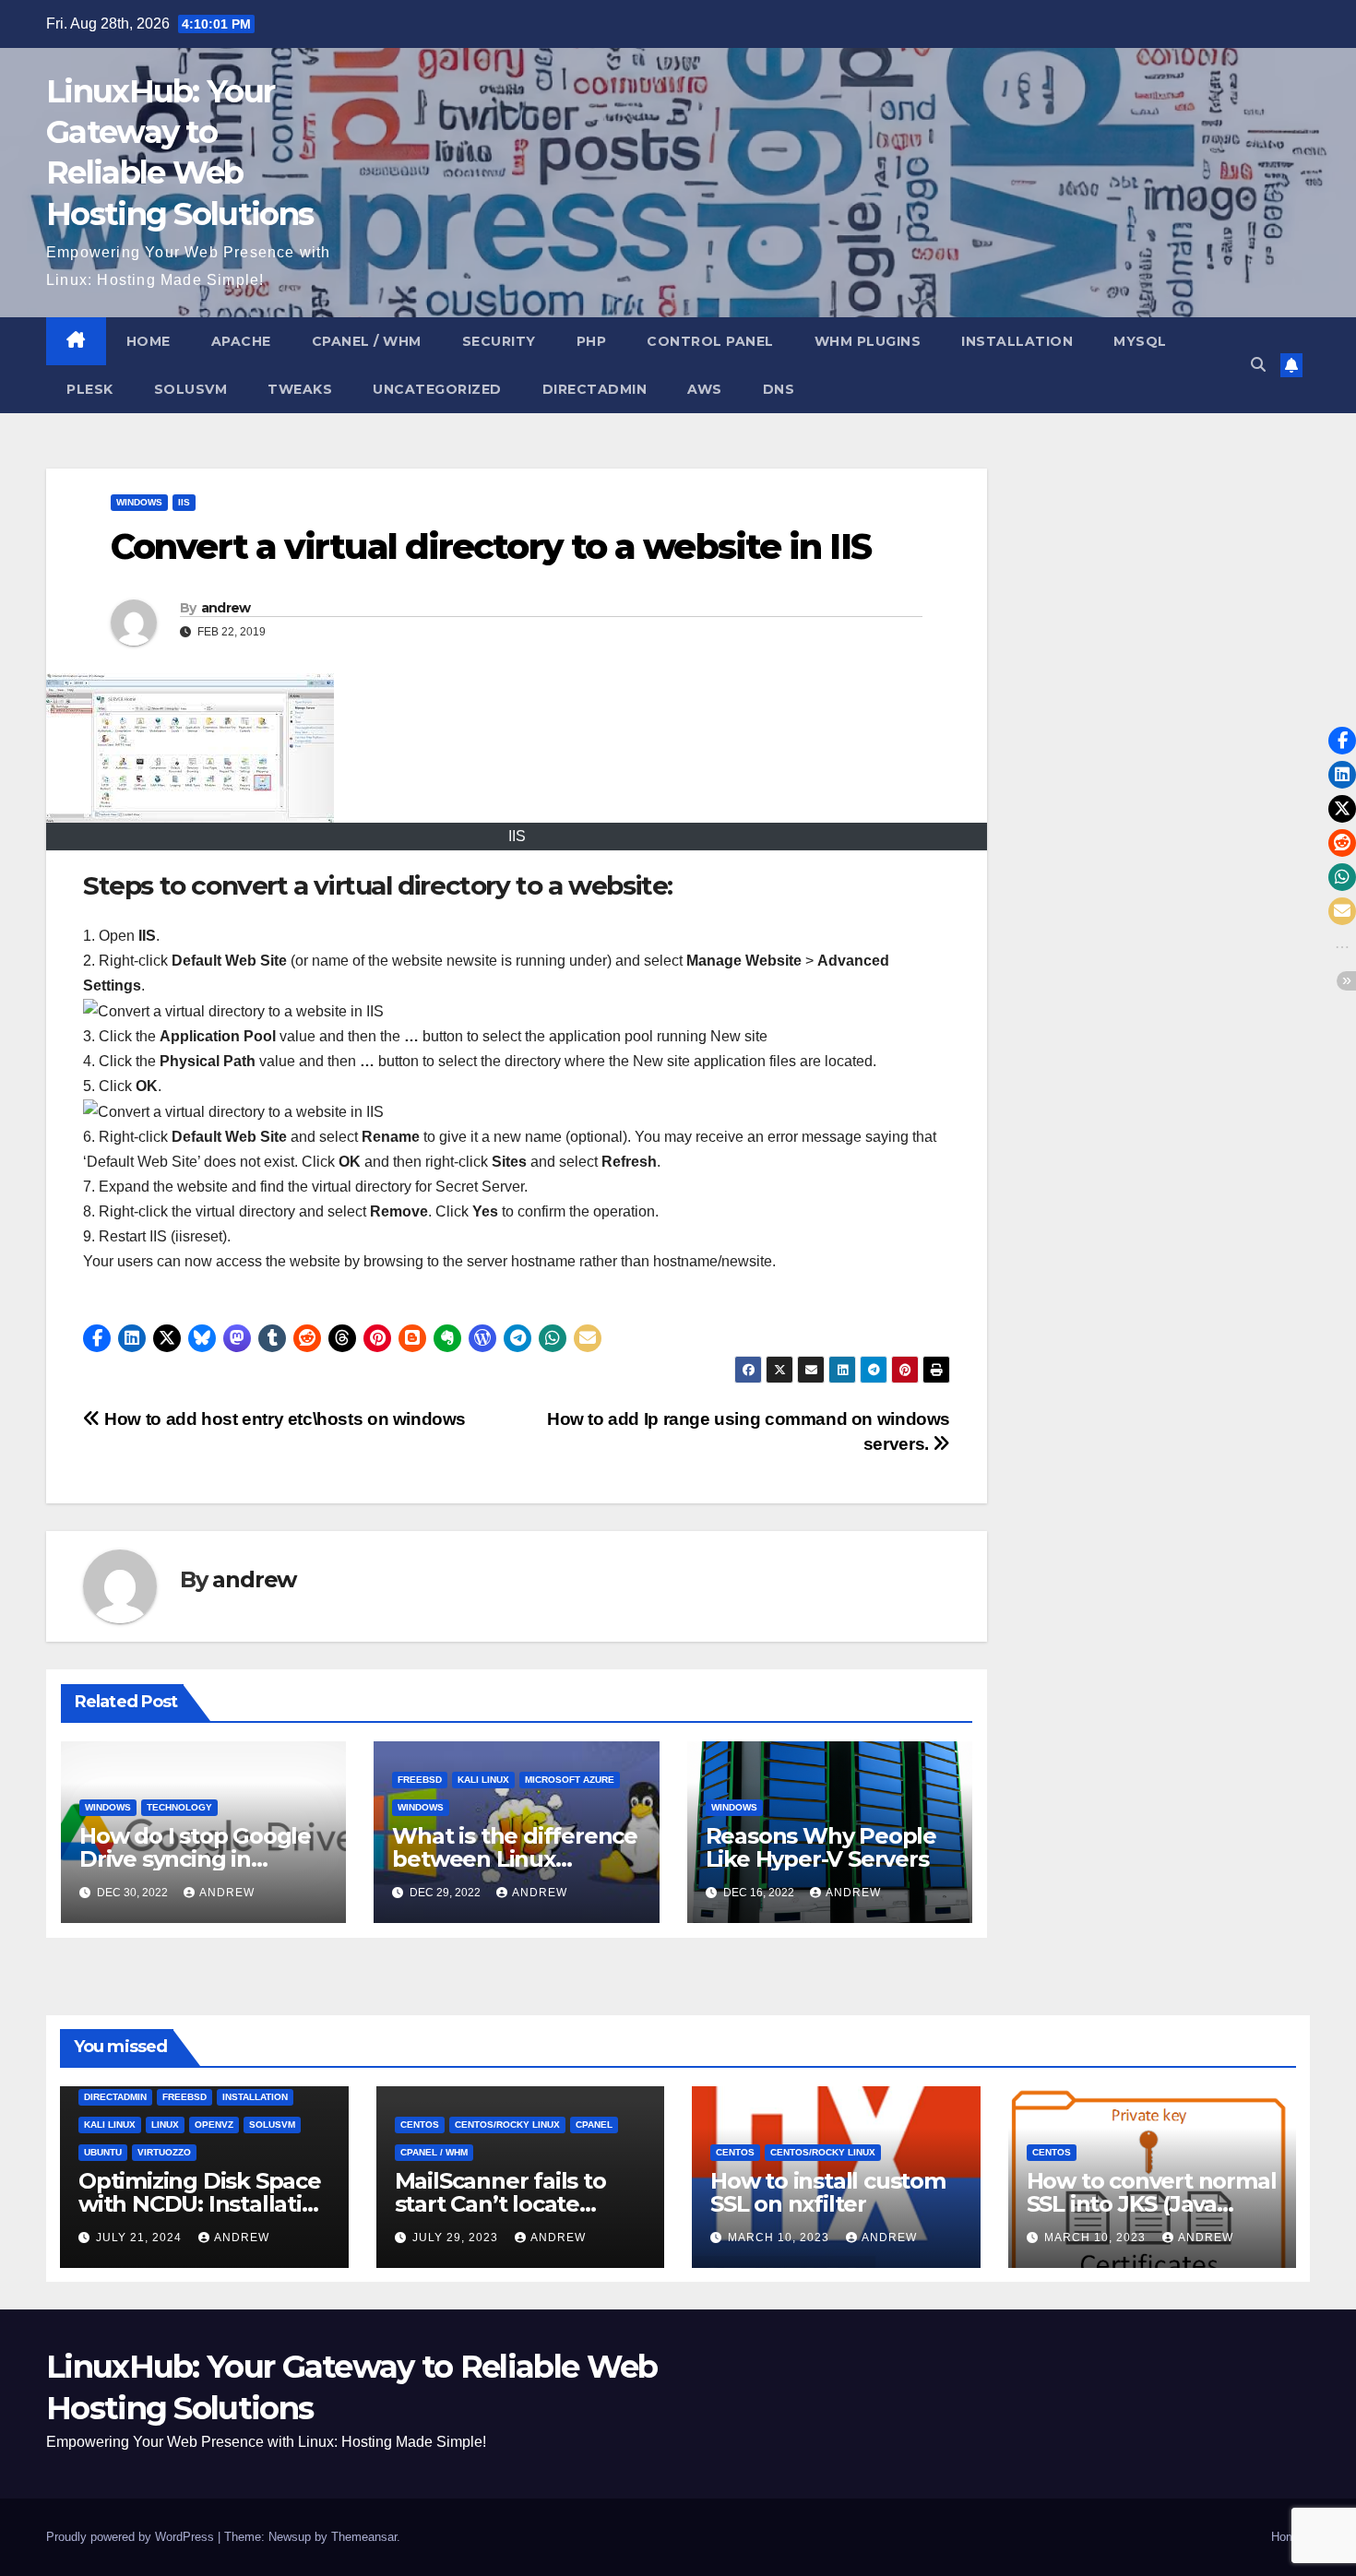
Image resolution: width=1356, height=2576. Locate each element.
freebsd (420, 1780)
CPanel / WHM (367, 341)
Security (499, 341)
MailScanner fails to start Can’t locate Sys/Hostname (500, 2204)
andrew (226, 608)
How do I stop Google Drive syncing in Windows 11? (195, 1859)
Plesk (90, 389)
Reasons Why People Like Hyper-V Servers (821, 1847)
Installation (1017, 341)
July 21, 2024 (141, 2238)
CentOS (420, 2125)
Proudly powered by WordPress (132, 2537)
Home (149, 341)
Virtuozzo (164, 2152)
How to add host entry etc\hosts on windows (283, 1419)
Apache (241, 341)
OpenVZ (214, 2125)
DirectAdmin (595, 389)
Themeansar (364, 2537)
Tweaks (300, 389)
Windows (139, 502)
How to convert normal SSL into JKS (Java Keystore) (1152, 2204)
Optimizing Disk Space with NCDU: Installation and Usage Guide (204, 2204)
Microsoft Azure (570, 1780)
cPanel (594, 2125)
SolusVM (191, 389)
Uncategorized (437, 389)
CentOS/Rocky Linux (507, 2125)
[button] (1258, 365)
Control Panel (710, 341)
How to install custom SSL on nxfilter (828, 2192)
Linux (165, 2125)
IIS (184, 502)
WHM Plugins (868, 341)
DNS (779, 389)
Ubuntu (103, 2152)
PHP (592, 341)
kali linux (483, 1780)
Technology (179, 1807)
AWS (705, 389)
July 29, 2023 (457, 2238)
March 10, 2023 (780, 2238)
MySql (1140, 341)
